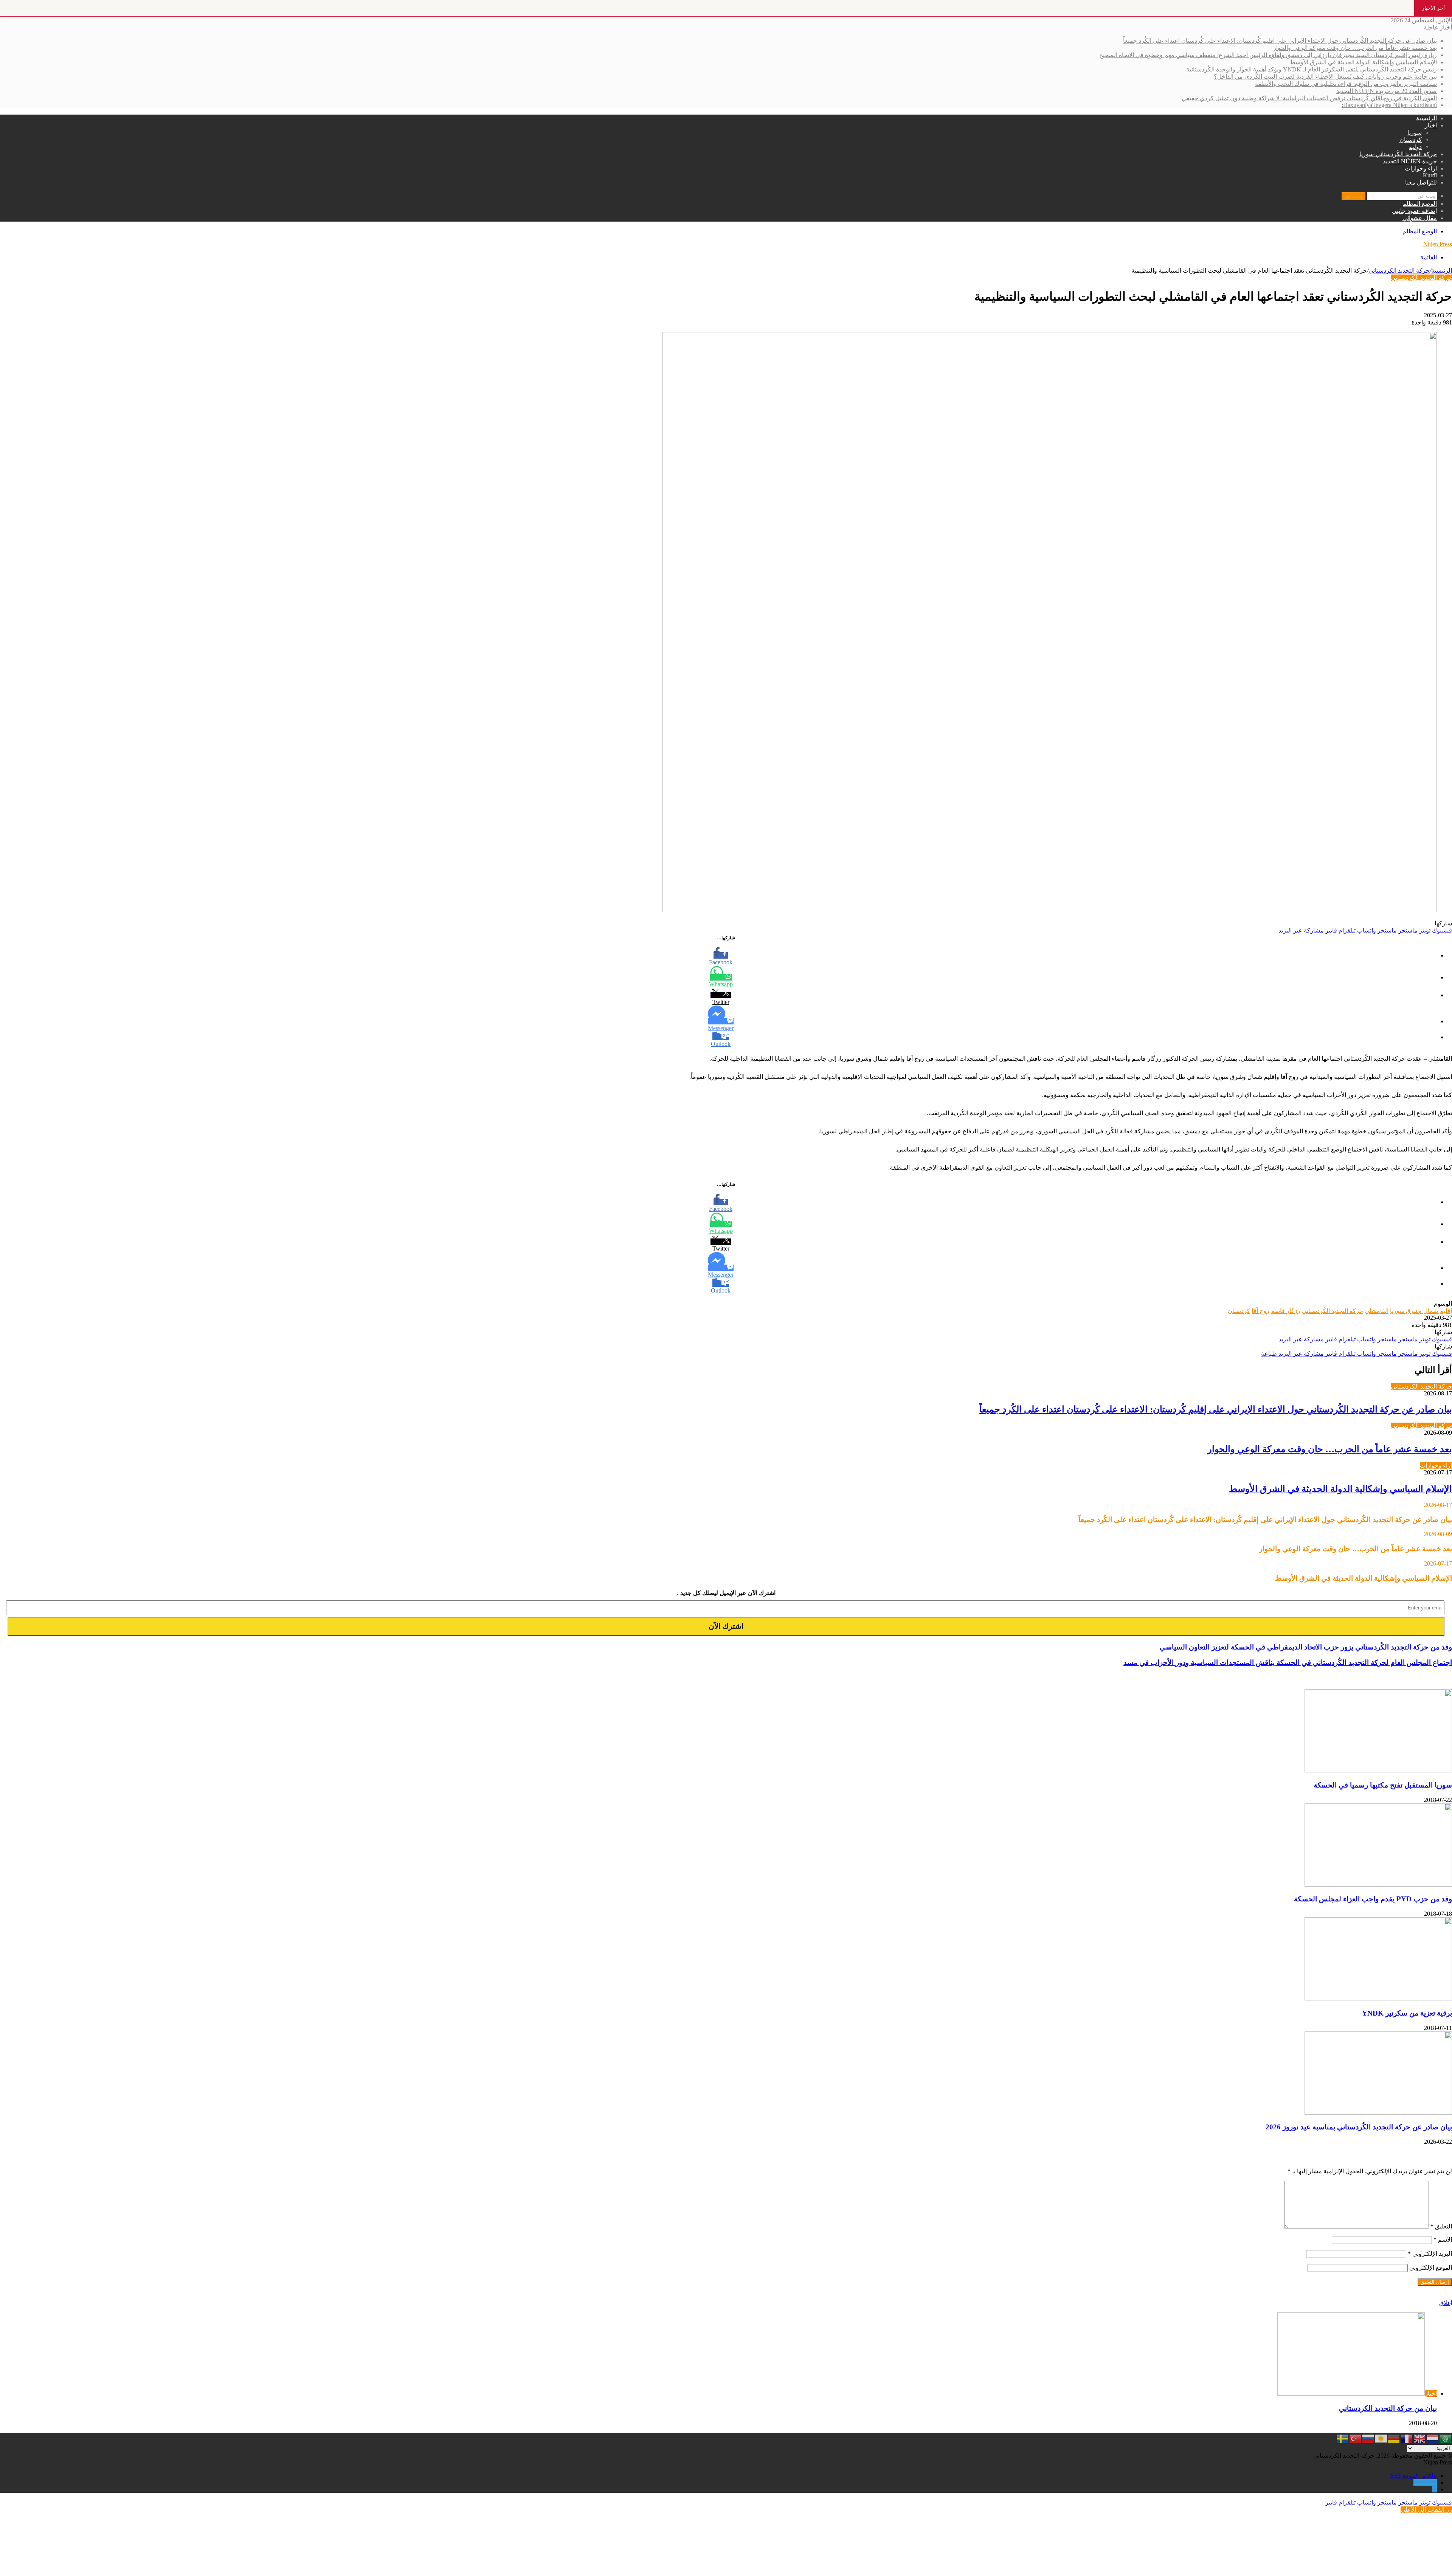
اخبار (1431, 125)
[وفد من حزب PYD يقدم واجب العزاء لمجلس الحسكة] (1378, 1885)
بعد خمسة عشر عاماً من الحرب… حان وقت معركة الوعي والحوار (1355, 48)
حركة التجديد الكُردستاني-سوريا (1398, 154)
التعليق (1441, 2226)
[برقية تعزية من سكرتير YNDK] (1378, 1998)
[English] (1420, 2438)
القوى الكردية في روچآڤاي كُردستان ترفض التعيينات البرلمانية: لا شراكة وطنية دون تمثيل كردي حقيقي (1309, 98)
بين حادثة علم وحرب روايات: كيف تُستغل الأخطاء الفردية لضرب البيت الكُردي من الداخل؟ (1325, 77)
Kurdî (1430, 175)
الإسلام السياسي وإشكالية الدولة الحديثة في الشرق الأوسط (1363, 62)
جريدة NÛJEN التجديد (1410, 161)
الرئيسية (1426, 118)
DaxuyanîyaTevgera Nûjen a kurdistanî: (1389, 105)
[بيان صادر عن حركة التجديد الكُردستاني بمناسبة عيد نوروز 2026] (1378, 2113)
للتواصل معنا (1421, 182)
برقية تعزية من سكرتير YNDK (1407, 2013)
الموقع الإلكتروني (1431, 2268)
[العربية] (1446, 2438)
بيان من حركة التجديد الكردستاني (1388, 2408)
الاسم (1443, 2240)
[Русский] (1368, 2438)
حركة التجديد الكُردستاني (1333, 1311)
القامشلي (1377, 1311)
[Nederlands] (1433, 2438)
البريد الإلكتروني (1430, 2254)
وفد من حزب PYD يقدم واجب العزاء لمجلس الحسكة (1373, 1899)
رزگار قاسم (1286, 1311)
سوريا (1415, 133)
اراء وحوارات (1421, 168)
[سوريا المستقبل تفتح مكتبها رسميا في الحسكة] (1378, 1770)
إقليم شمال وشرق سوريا (1421, 1311)
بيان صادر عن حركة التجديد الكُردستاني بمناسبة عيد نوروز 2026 (1359, 2127)
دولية (1415, 147)
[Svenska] (1343, 2438)
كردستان (1411, 140)
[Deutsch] (1394, 2438)
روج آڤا (1260, 1311)
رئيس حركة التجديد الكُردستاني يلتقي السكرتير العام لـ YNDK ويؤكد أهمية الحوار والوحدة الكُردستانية (1312, 69)
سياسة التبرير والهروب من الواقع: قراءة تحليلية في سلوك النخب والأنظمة (1346, 84)
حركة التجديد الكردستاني (1399, 271)
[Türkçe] (1356, 2438)
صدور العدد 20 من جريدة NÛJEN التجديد (1387, 91)
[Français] (1407, 2438)
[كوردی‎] (1381, 2438)
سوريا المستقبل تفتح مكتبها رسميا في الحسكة (1383, 1785)
